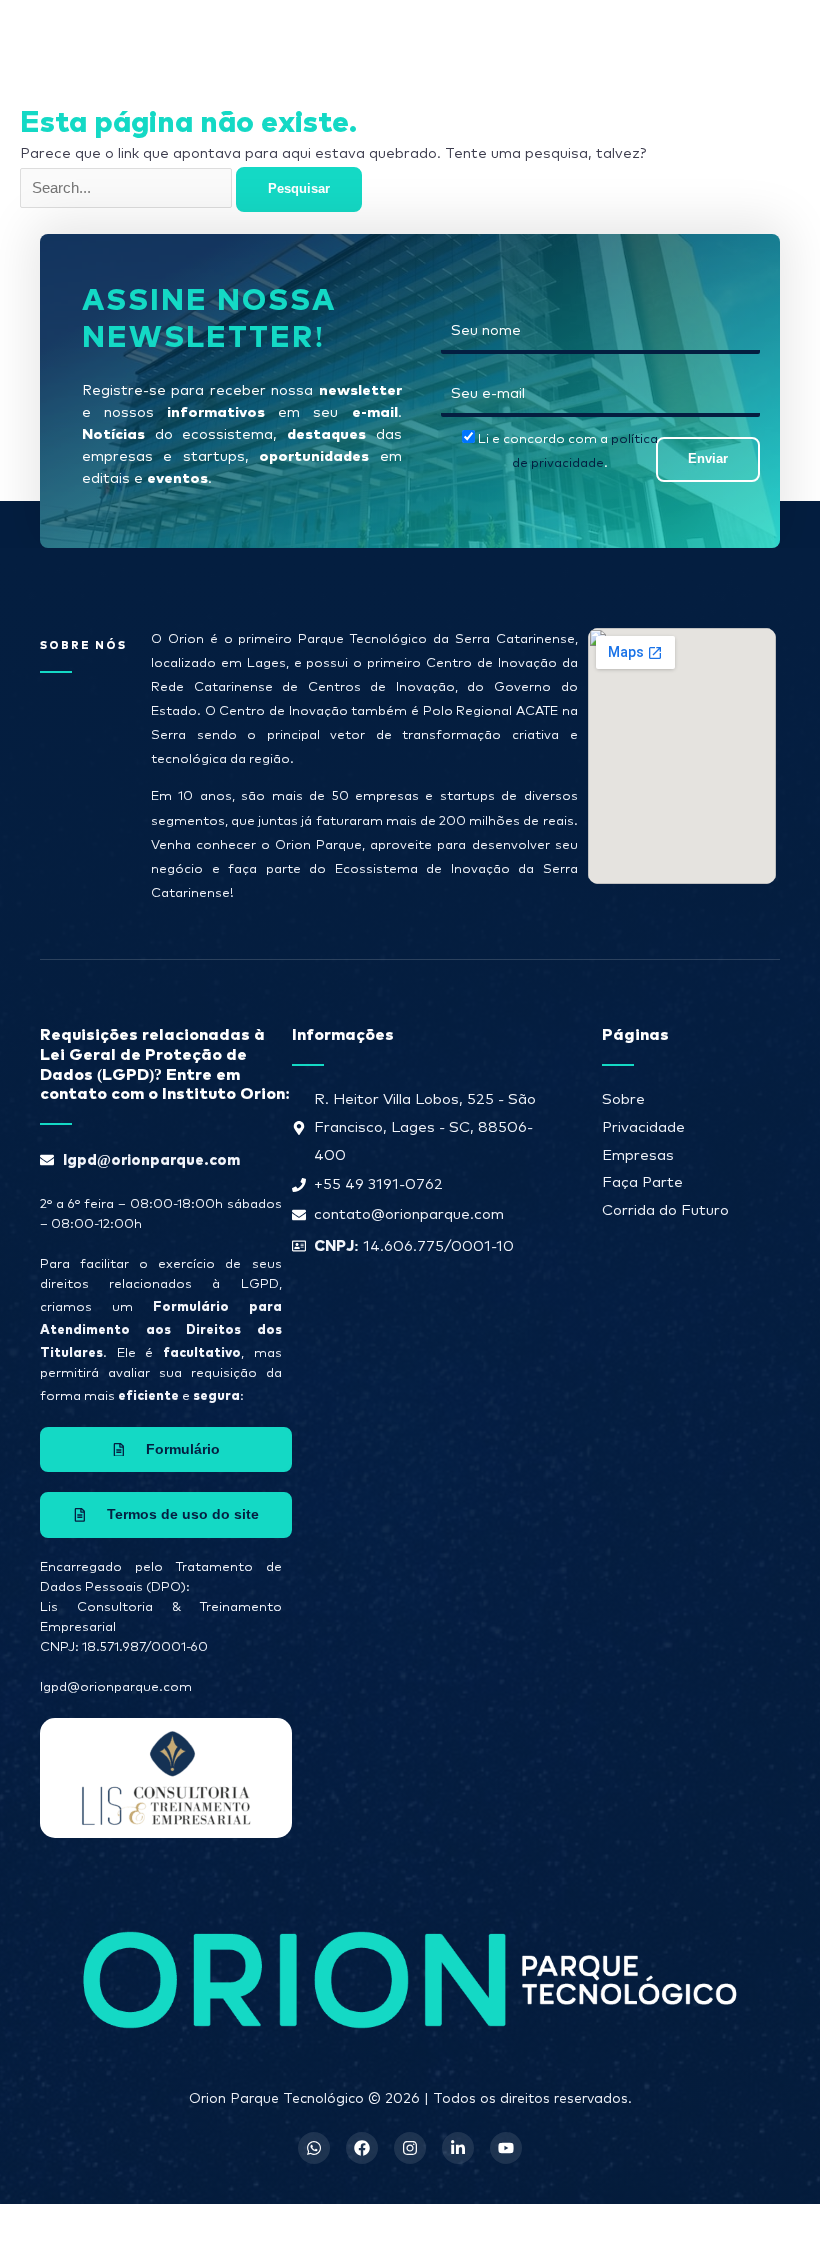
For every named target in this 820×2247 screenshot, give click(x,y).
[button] (505, 38)
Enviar (708, 458)
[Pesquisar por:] (128, 188)
